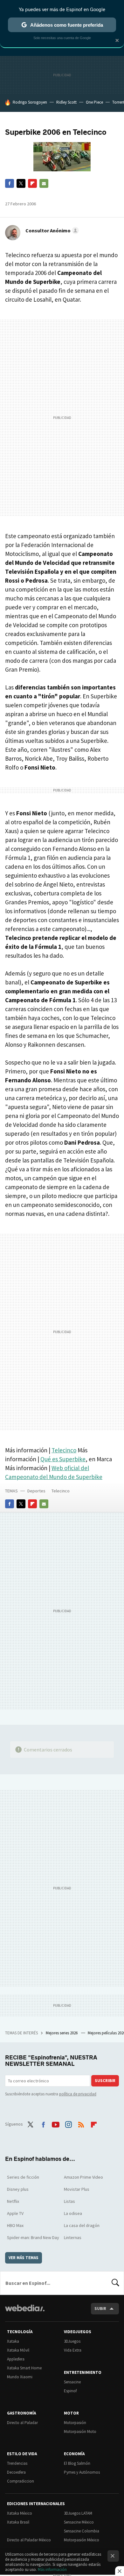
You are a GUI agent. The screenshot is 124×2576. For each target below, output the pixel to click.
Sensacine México (79, 2522)
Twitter (21, 183)
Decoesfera (16, 2472)
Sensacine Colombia (82, 2531)
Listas (69, 2201)
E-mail (44, 183)
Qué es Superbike (63, 1459)
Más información (52, 2569)
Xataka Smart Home (24, 2368)
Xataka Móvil (18, 2350)
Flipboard (32, 183)
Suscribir (105, 2081)
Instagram (68, 2123)
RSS (81, 2123)
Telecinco (64, 1450)
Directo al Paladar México (29, 2540)
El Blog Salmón (77, 2463)
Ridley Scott (66, 102)
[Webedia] (25, 2312)
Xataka (13, 2341)
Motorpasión (75, 2423)
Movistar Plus (77, 2189)
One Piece (94, 102)
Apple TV (15, 2213)
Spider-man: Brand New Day (33, 2237)
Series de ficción (23, 2177)
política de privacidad (78, 2094)
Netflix (13, 2201)
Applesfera (16, 2359)
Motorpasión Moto (80, 2432)
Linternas (73, 2237)
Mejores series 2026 (62, 2033)
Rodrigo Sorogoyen (30, 102)
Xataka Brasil (18, 2522)
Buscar (115, 2283)
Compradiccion (21, 2481)
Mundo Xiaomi (20, 2377)
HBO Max (15, 2225)
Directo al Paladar (22, 2423)
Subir (100, 2309)
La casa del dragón (82, 2225)
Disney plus (18, 2189)
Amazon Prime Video (83, 2177)
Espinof (70, 2391)
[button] (51, 230)
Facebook (10, 183)
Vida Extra (73, 2350)
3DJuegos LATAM (78, 2513)
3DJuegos (72, 2341)
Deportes (36, 1491)
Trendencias (17, 2463)
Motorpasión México (82, 2540)
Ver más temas (24, 2258)
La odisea (73, 2213)
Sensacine (72, 2382)
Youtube (56, 2123)
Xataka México (20, 2513)
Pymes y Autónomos (82, 2472)
